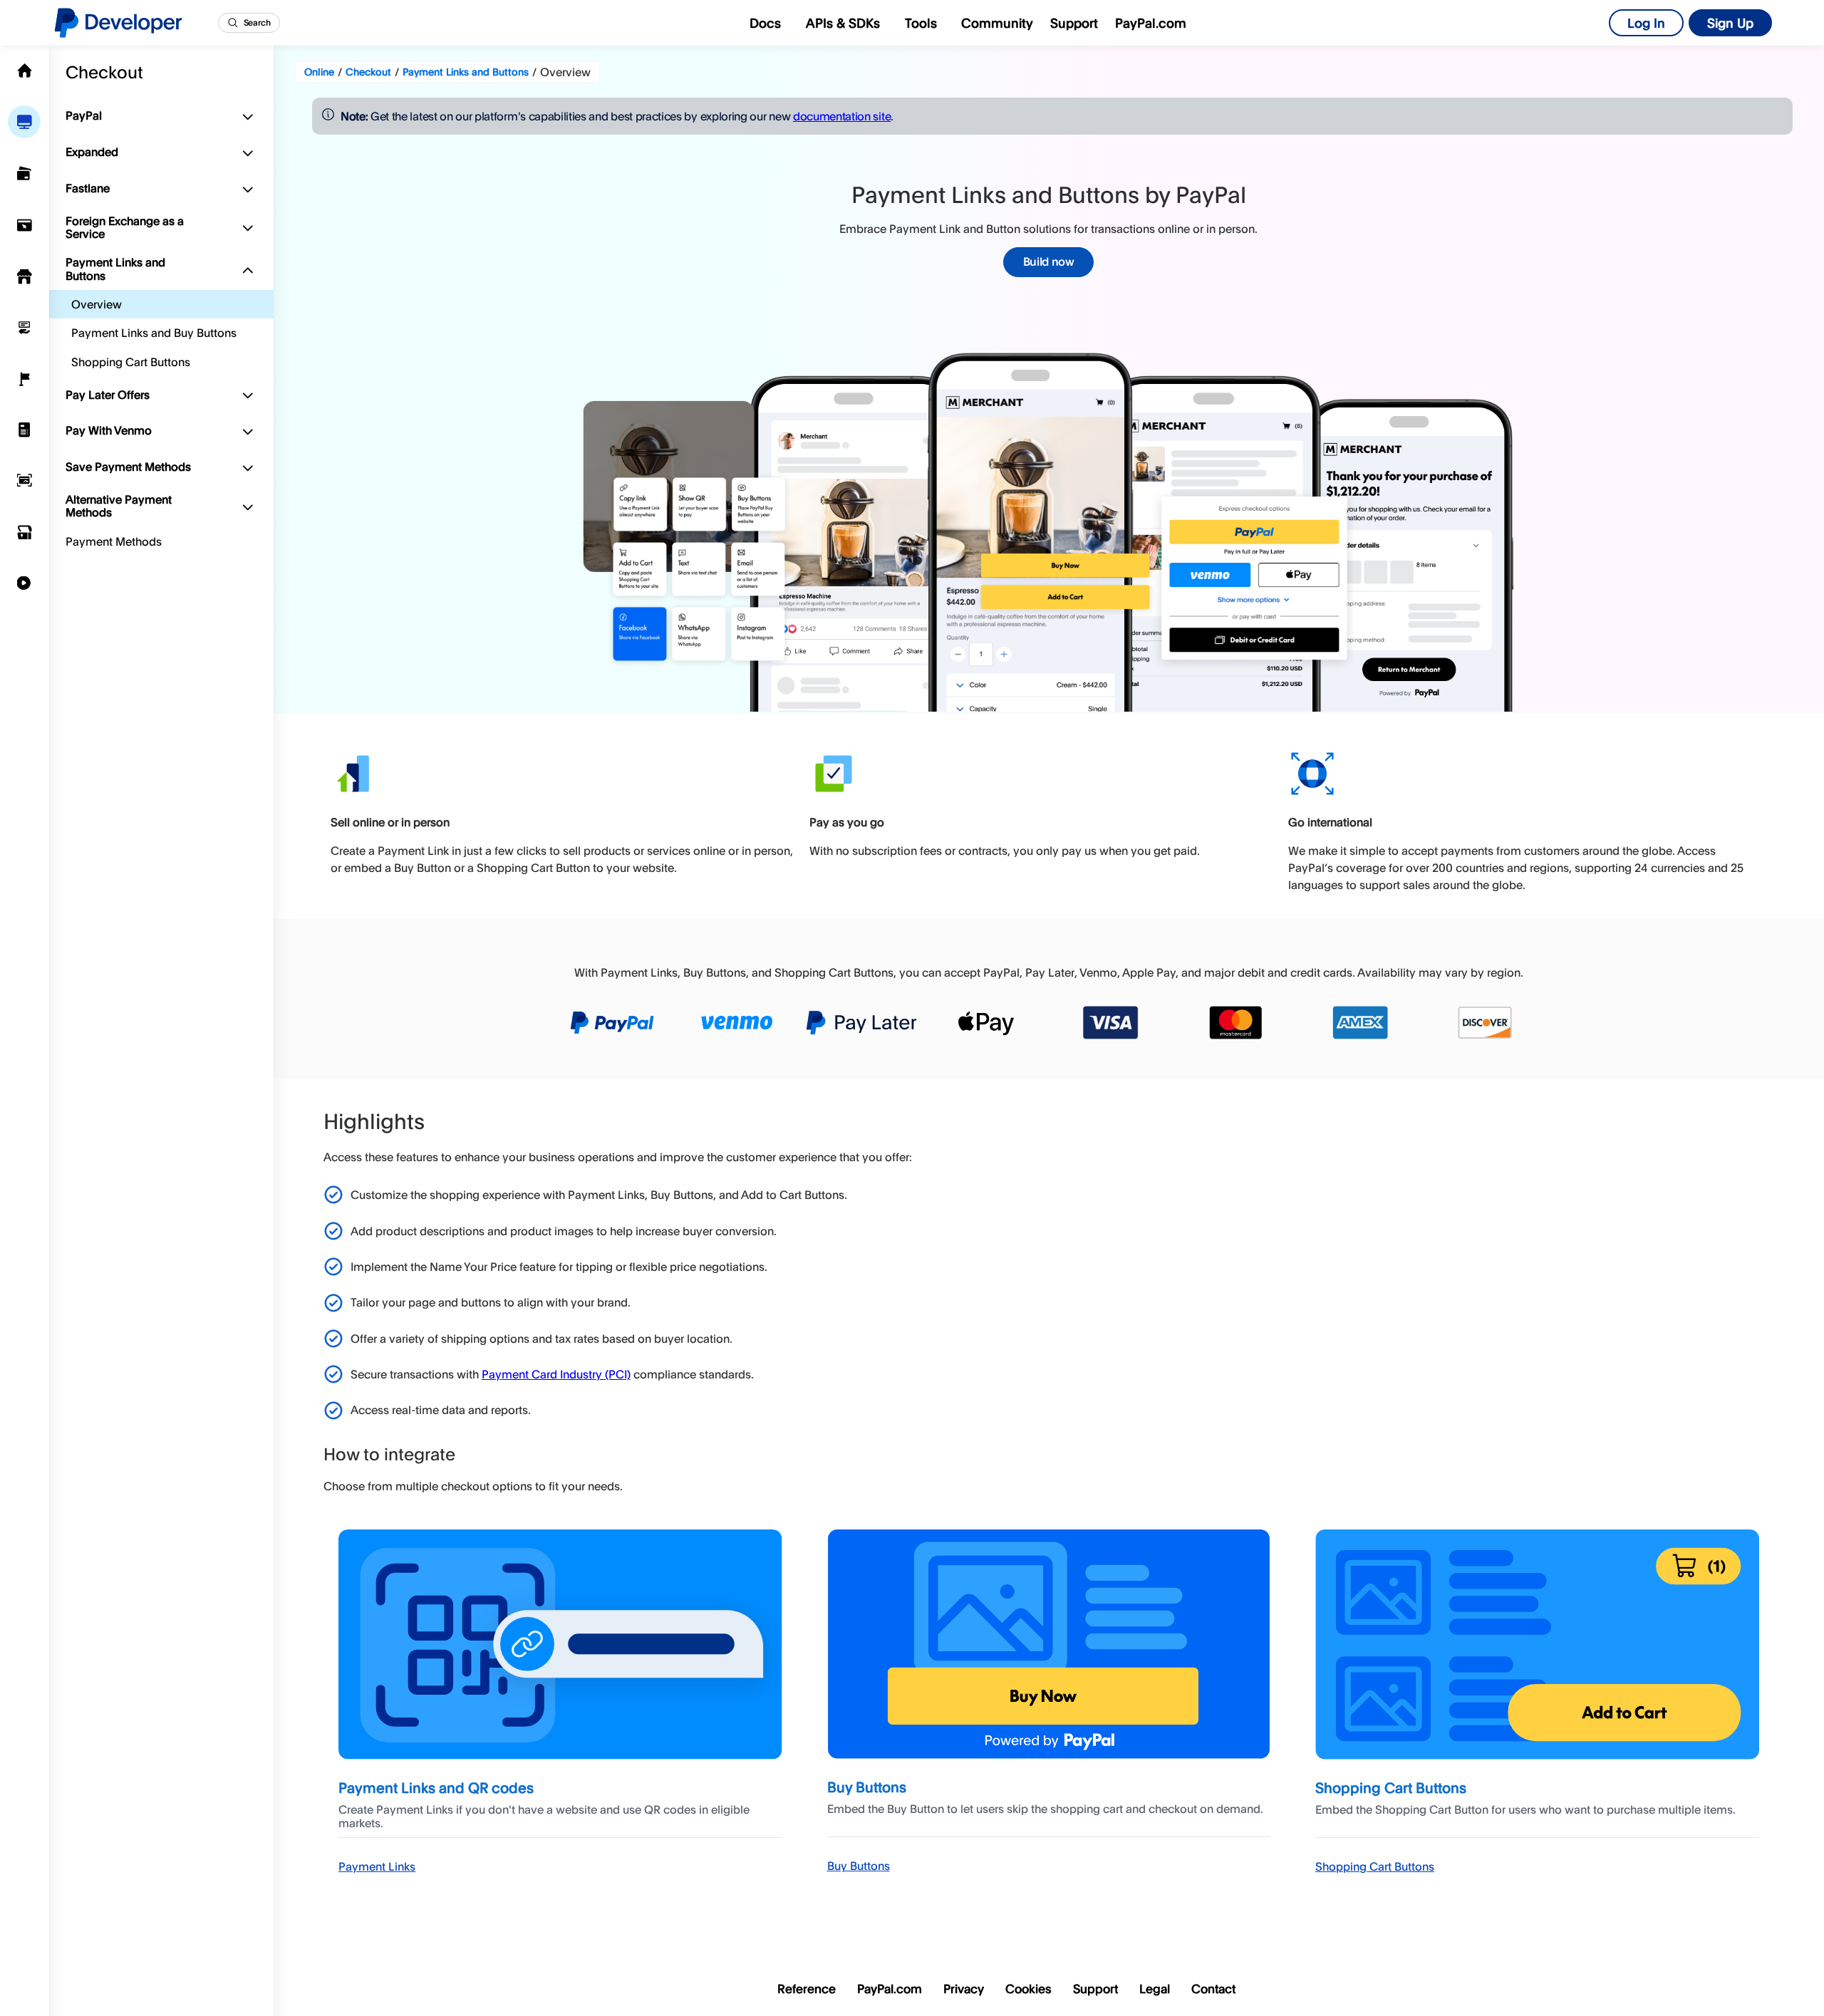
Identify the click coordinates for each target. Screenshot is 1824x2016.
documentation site (842, 116)
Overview (97, 304)
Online (319, 72)
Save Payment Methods (128, 467)
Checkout (104, 71)
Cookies (1028, 1989)
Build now (1049, 261)
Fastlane (88, 188)
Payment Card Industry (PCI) (556, 1374)
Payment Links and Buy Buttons (154, 333)
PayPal (84, 115)
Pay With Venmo (109, 430)
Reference (807, 1989)
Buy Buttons (859, 1866)
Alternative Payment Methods (119, 506)
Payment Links (377, 1866)
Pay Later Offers (108, 395)
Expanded (92, 152)
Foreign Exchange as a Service (125, 227)
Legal (1155, 1989)
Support (1074, 23)
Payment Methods (114, 541)
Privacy (964, 1989)
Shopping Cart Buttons (131, 362)
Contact (1213, 1989)
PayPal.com (1151, 23)
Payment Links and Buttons (115, 269)
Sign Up (1730, 23)
